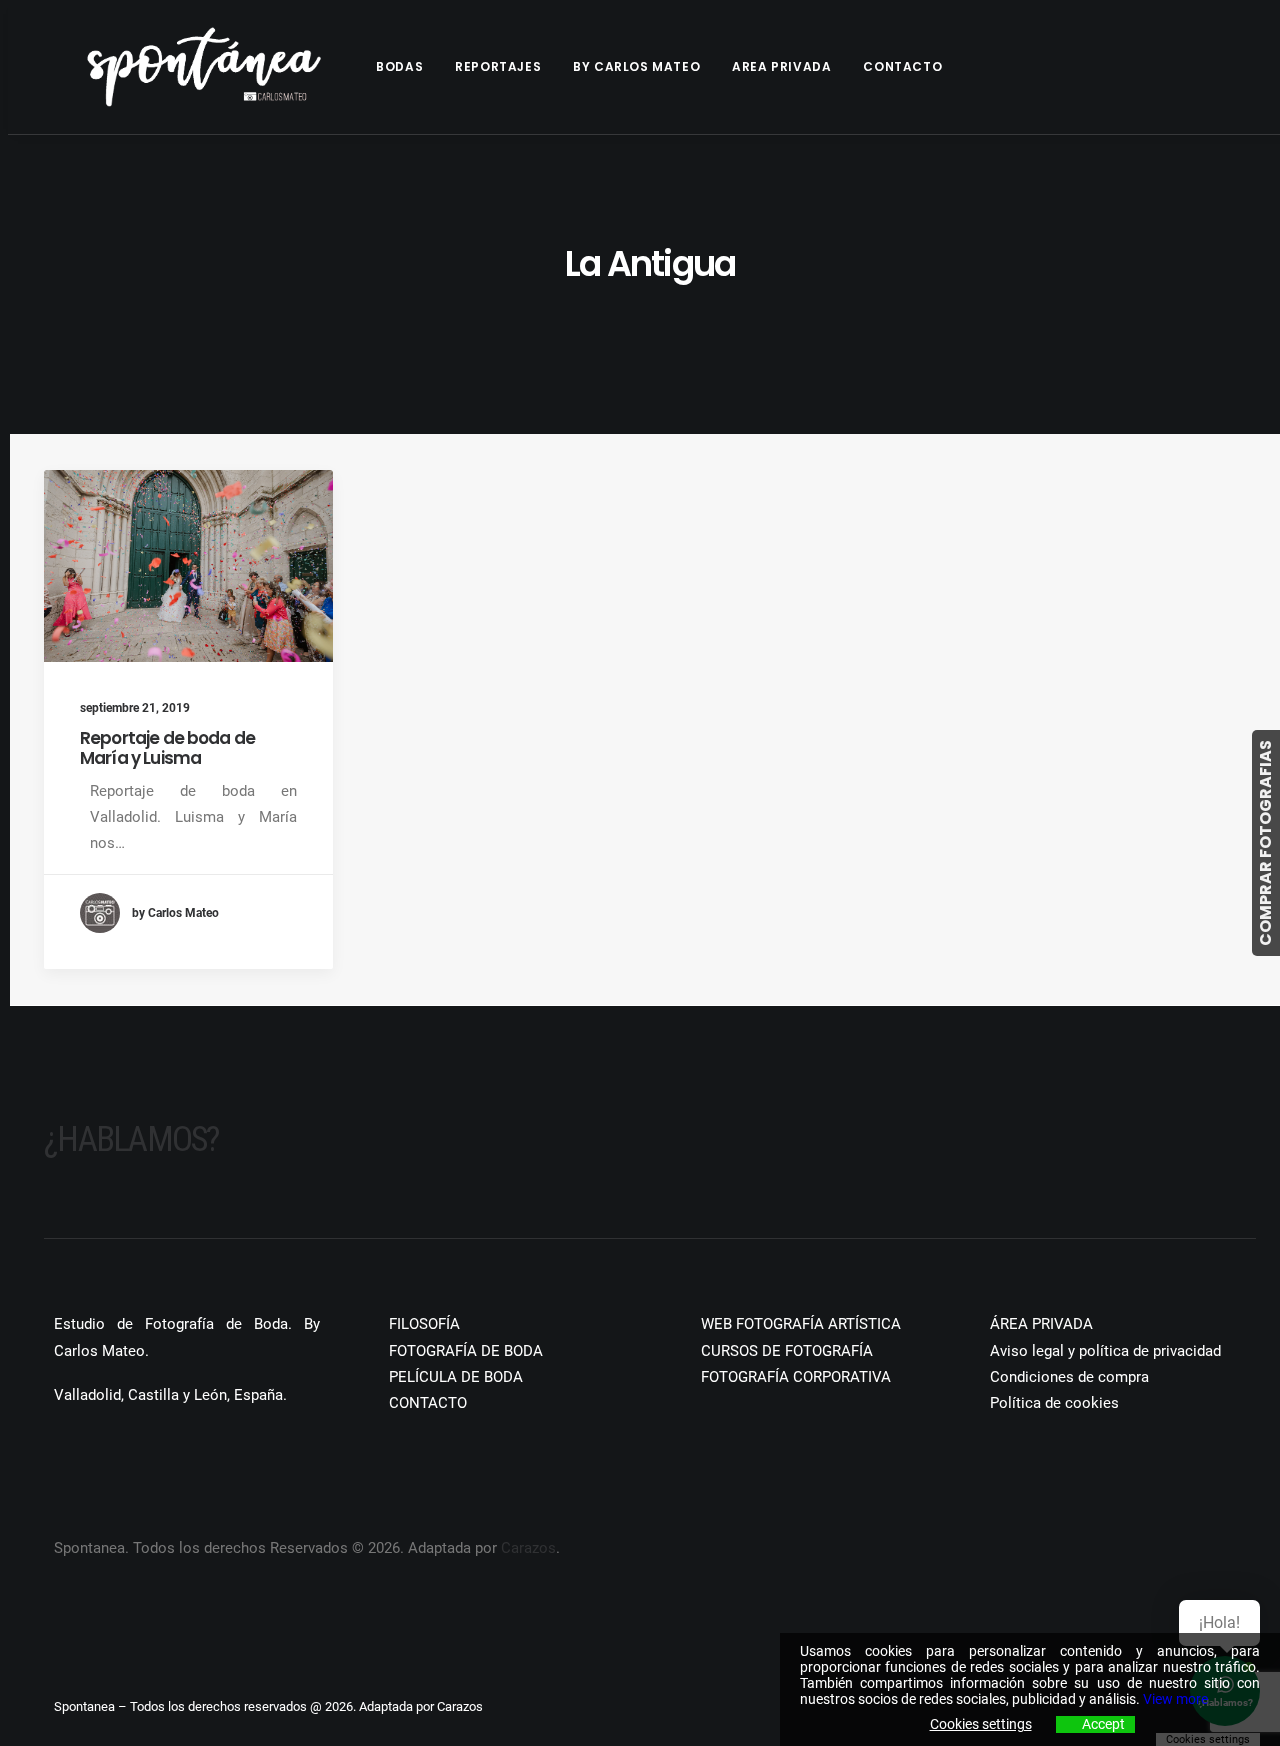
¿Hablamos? (131, 1139)
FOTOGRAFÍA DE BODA (466, 1351)
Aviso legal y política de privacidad (1105, 1351)
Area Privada (781, 66)
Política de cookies (1054, 1403)
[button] (188, 566)
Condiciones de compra (1069, 1377)
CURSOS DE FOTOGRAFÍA (787, 1351)
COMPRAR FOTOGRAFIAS (1265, 843)
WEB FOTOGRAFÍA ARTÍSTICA (801, 1324)
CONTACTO (428, 1403)
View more (1175, 1699)
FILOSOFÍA (424, 1324)
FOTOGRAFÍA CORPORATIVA (796, 1377)
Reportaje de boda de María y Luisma (167, 748)
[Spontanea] (204, 67)
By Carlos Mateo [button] (636, 66)
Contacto (902, 66)
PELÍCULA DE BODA (456, 1377)
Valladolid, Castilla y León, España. (170, 1395)
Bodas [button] (399, 66)
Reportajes (498, 66)
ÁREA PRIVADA (1041, 1324)
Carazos (528, 1548)
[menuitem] (406, 67)
